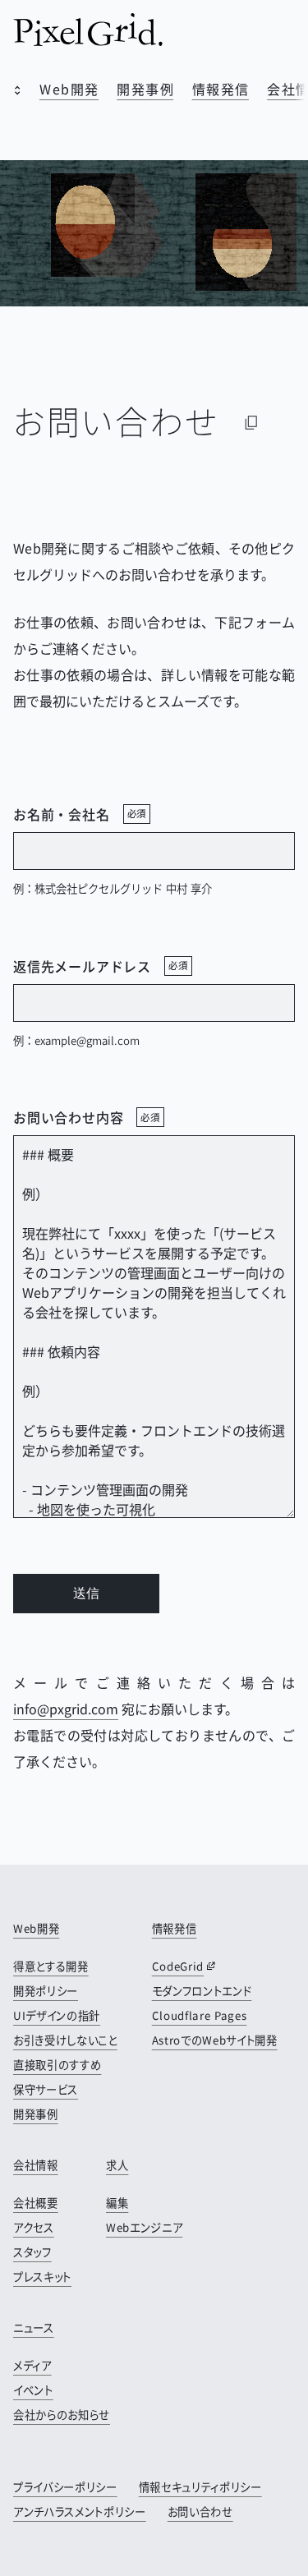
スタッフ (32, 2252)
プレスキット (42, 2277)
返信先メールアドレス (101, 966)
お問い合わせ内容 (87, 1117)
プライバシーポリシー (65, 2487)
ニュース (34, 2328)
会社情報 (36, 2165)
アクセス (34, 2227)
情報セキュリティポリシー (200, 2487)
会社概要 (36, 2203)
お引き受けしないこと (65, 2040)
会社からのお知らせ (62, 2415)
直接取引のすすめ (57, 2065)
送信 (86, 1593)
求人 (117, 2165)
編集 (117, 2203)
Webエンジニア (144, 2227)
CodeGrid (178, 1966)
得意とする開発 (51, 1966)
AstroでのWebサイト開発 (215, 2040)
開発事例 (145, 89)
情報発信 (221, 89)
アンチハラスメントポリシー (80, 2512)
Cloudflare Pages (200, 2015)
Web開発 (69, 89)
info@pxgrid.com (66, 1709)
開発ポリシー (46, 1991)
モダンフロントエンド (202, 1991)
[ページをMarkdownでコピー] (251, 422)
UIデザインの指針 (57, 2015)
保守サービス (46, 2089)
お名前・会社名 (80, 814)
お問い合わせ (200, 2512)
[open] (13, 92)
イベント (33, 2390)
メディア (32, 2365)
